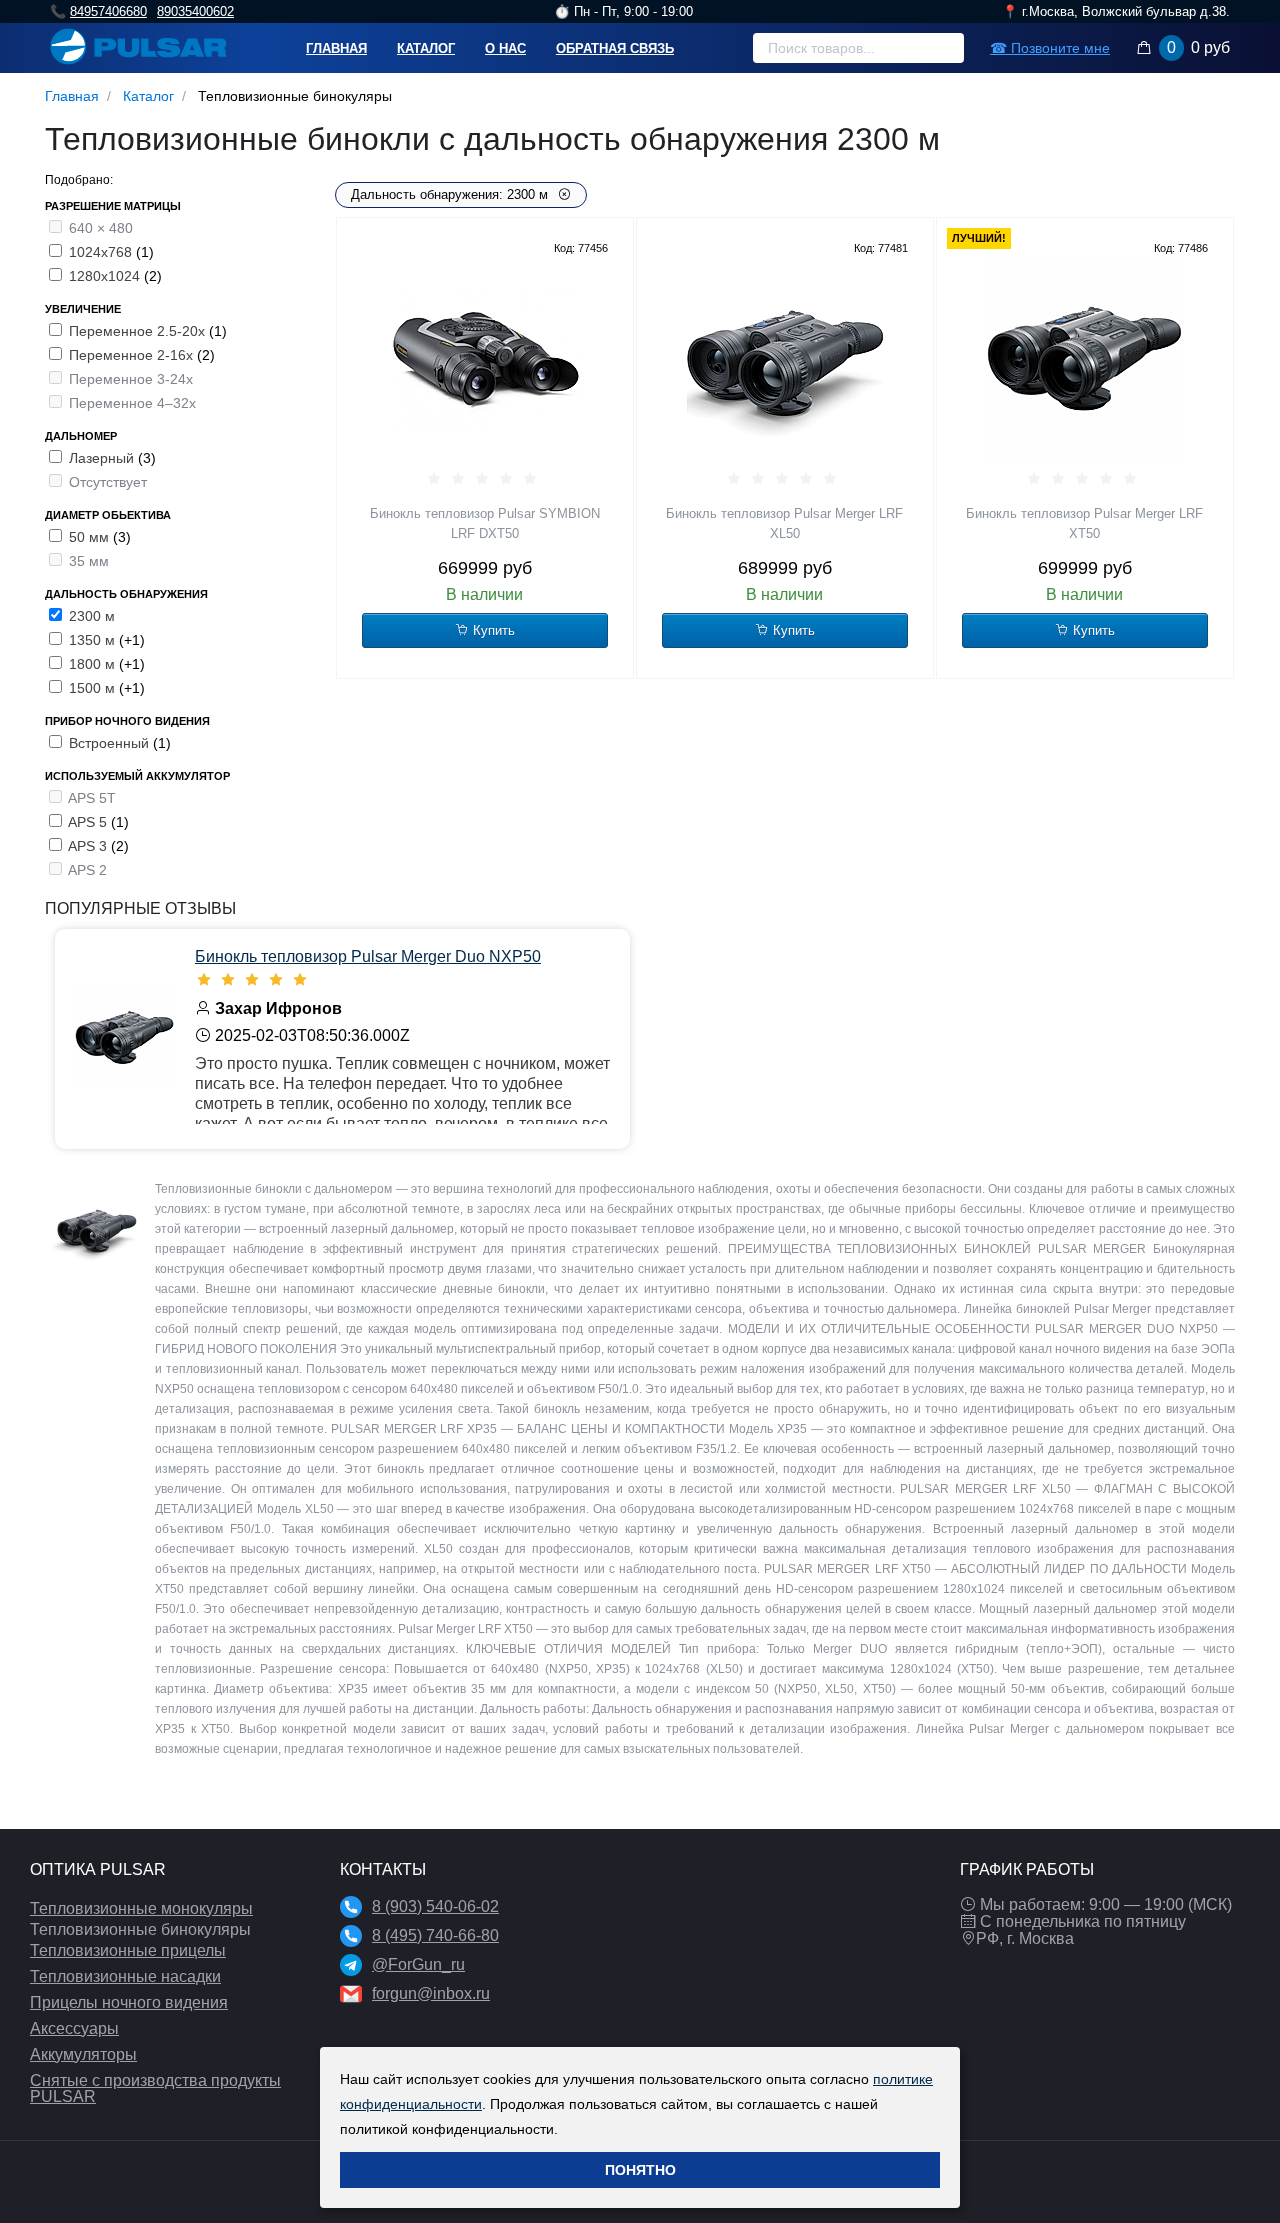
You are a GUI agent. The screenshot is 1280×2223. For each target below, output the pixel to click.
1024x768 (102, 252)
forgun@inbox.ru (431, 1993)
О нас (505, 48)
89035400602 (195, 11)
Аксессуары (74, 2028)
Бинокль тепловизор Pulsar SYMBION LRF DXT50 (485, 523)
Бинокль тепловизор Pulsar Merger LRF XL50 (784, 523)
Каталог (426, 48)
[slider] (485, 479)
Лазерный (103, 458)
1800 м (94, 664)
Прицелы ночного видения (129, 2002)
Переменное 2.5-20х (139, 331)
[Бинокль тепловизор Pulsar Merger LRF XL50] (785, 359)
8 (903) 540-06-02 (435, 1906)
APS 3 (89, 846)
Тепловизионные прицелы (128, 1950)
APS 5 (89, 822)
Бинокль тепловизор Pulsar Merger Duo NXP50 (368, 956)
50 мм (91, 537)
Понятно (640, 2170)
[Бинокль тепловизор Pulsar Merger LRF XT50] (1085, 359)
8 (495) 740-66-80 (435, 1935)
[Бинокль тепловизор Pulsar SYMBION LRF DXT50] (485, 359)
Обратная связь (615, 48)
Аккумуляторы (83, 2054)
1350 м (94, 640)
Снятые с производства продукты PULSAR (155, 2088)
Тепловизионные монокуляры (141, 1908)
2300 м (92, 616)
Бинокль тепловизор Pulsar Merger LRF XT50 (1084, 523)
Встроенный (111, 743)
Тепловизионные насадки (125, 1976)
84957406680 (108, 11)
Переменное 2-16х (133, 355)
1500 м (94, 688)
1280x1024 (106, 276)
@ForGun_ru (418, 1964)
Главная (336, 48)
